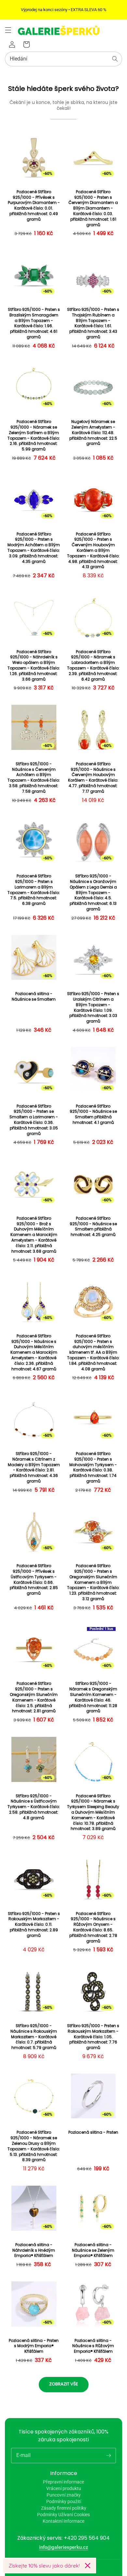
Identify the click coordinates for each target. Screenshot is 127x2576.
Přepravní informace (63, 2482)
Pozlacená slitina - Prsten (93, 2132)
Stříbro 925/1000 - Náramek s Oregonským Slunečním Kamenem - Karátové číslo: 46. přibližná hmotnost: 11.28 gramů (93, 1697)
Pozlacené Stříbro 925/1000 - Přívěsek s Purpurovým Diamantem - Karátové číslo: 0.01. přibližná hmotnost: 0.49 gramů (34, 206)
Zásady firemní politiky (64, 2508)
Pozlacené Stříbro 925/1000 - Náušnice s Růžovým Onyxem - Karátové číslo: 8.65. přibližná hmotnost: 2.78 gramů (93, 1927)
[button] (8, 30)
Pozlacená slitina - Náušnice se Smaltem (34, 997)
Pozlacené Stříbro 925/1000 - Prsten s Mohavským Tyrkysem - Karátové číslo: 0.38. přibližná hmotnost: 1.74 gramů (93, 1467)
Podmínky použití (64, 2501)
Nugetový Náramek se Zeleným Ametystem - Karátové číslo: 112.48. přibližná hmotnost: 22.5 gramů (93, 433)
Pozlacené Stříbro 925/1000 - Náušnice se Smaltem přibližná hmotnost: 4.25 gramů (93, 1227)
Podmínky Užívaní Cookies (63, 2515)
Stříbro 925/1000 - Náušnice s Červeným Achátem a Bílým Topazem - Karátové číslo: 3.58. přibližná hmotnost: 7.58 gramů (34, 778)
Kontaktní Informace (63, 2521)
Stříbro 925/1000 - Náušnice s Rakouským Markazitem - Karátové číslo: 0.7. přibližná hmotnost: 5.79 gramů (34, 2037)
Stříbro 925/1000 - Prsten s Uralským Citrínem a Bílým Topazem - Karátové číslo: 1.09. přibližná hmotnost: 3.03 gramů (93, 1008)
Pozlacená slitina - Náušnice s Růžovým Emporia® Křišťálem (93, 2346)
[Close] (88, 2566)
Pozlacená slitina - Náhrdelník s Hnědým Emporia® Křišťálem (34, 2250)
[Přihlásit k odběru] (108, 2455)
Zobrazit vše (64, 2384)
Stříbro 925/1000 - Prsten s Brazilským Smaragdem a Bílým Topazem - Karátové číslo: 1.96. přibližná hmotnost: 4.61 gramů (34, 323)
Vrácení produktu (64, 2488)
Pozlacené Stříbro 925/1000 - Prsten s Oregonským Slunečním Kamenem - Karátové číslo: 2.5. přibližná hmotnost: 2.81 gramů (34, 1697)
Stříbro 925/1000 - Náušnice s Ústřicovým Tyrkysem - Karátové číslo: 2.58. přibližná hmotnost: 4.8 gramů (34, 1807)
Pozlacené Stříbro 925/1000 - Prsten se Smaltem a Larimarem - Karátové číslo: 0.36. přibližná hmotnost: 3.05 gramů (34, 1120)
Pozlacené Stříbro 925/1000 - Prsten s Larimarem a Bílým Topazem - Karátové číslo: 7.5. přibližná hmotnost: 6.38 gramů (34, 890)
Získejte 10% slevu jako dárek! (44, 2566)
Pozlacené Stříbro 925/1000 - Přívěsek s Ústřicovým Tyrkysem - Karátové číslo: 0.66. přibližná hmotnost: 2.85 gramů (34, 1580)
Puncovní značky (64, 2495)
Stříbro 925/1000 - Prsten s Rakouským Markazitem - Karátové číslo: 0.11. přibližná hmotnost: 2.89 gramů (34, 1925)
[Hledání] (115, 59)
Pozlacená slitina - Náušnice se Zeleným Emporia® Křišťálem (93, 2250)
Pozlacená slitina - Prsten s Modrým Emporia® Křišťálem (34, 2346)
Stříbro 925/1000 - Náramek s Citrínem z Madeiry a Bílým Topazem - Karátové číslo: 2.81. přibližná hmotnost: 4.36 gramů (34, 1467)
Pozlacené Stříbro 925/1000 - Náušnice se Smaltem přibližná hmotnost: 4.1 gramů (93, 1114)
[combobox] (63, 59)
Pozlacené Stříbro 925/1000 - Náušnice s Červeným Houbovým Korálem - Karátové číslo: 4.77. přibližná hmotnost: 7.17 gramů (93, 778)
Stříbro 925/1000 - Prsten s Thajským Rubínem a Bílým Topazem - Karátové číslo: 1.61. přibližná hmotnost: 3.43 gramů (93, 323)
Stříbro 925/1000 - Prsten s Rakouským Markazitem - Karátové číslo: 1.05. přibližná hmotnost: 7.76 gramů (93, 2037)
